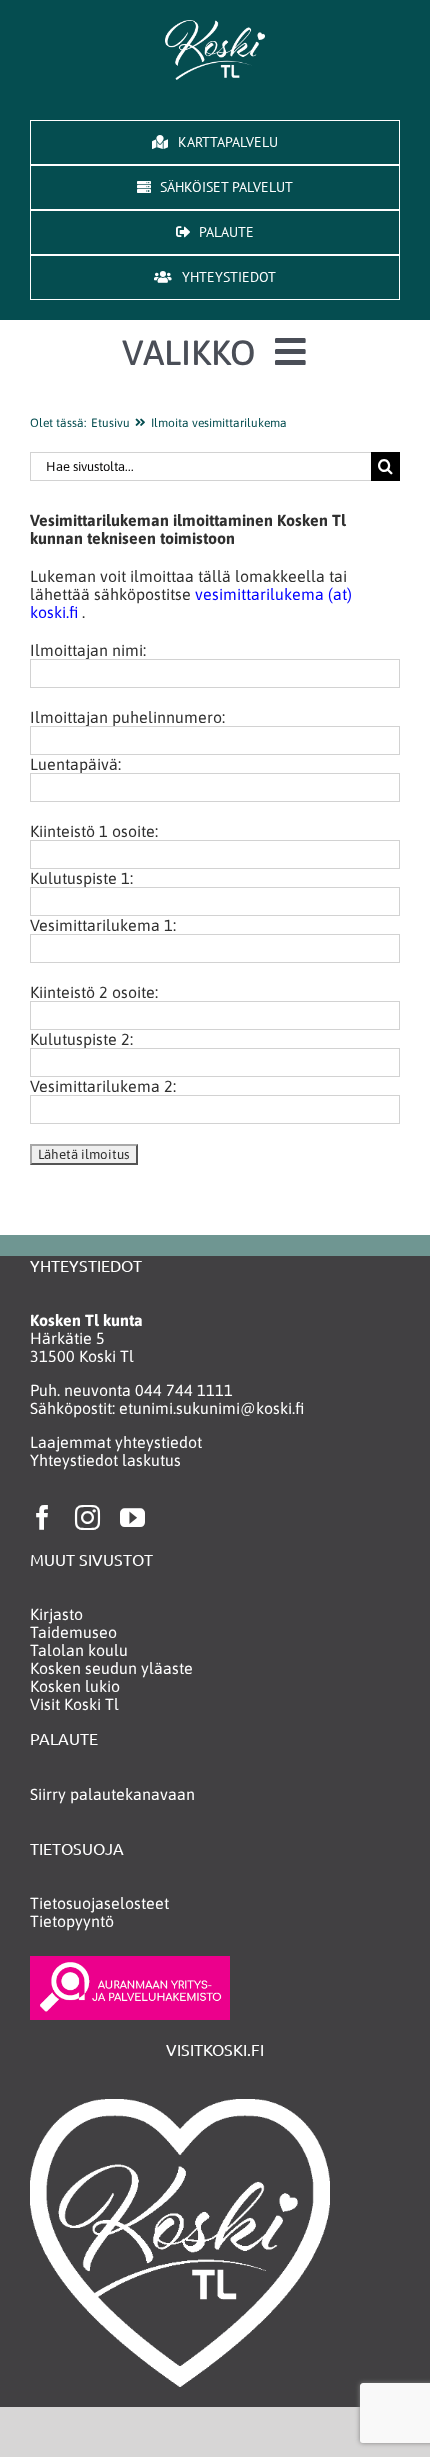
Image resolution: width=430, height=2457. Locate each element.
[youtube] (132, 1517)
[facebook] (42, 1517)
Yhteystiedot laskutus (105, 1460)
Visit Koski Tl (74, 1704)
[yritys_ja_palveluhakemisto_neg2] (130, 1964)
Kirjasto (56, 1614)
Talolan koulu (79, 1650)
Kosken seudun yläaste (111, 1668)
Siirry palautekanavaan (112, 1794)
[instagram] (87, 1517)
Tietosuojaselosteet (99, 1903)
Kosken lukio (75, 1686)
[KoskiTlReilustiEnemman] (215, 28)
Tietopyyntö (72, 1921)
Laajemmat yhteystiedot (116, 1442)
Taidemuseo (73, 1632)
